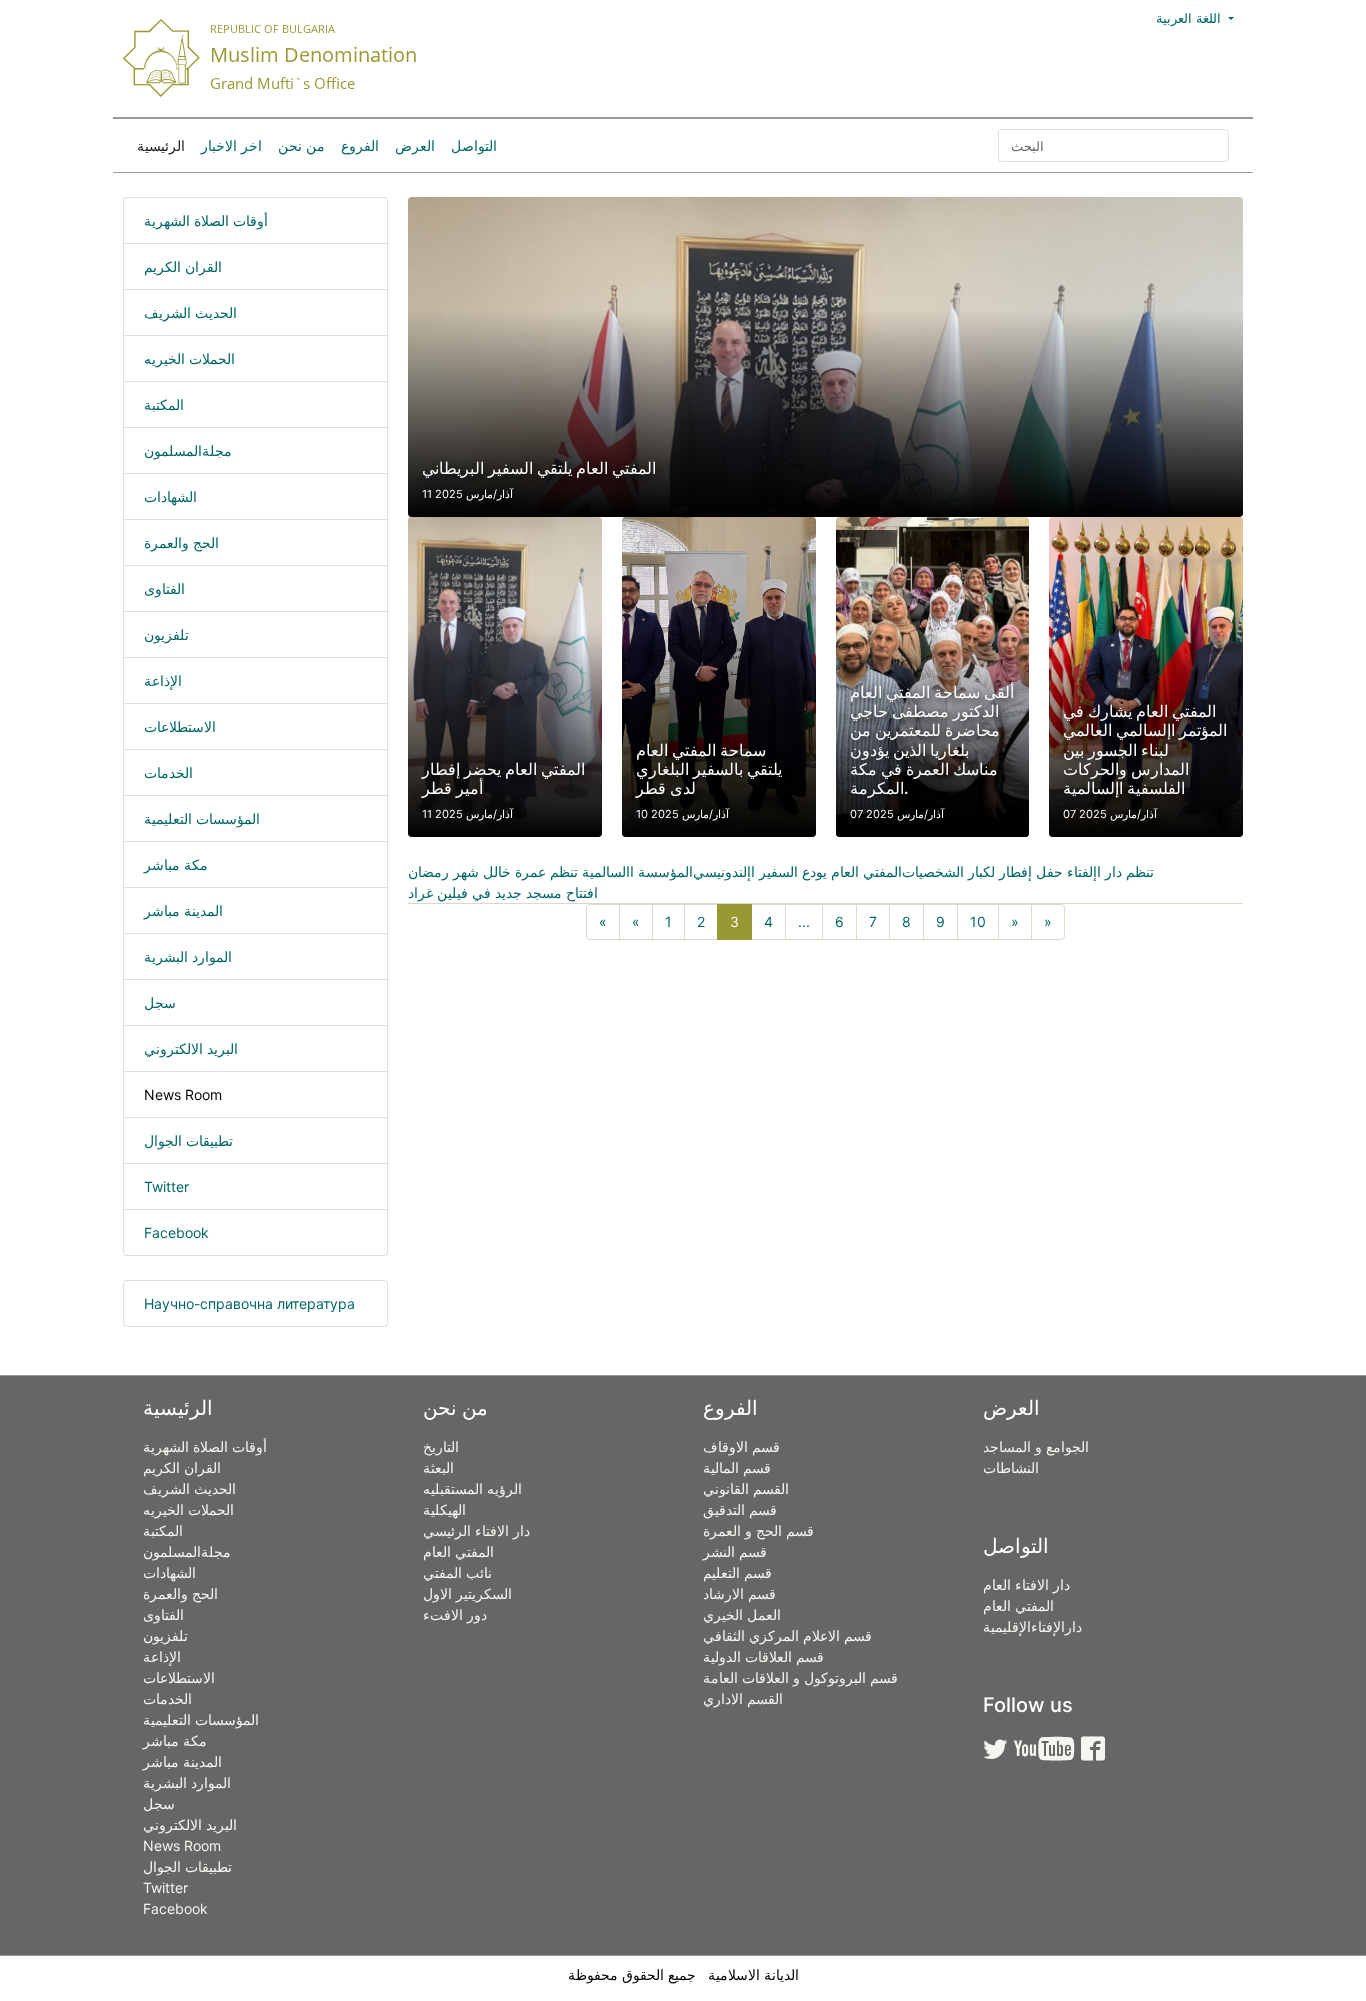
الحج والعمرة (181, 542)
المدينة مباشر (183, 910)
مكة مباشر (176, 864)
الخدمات (168, 772)
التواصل (474, 145)
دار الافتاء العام (1026, 1584)
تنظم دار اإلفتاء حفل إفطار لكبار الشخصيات (1028, 871)
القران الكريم (183, 266)
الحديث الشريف (190, 312)
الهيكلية (444, 1509)
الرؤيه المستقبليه (472, 1488)
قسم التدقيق (740, 1509)
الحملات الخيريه (189, 358)
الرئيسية (161, 145)
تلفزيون (166, 634)
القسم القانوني (746, 1488)
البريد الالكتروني (191, 1048)
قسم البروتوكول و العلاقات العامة (800, 1677)
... (804, 921)
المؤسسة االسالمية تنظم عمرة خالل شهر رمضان (550, 871)
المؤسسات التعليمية (202, 818)
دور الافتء (455, 1614)
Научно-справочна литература (249, 1303)
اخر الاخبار (231, 145)
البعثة (438, 1467)
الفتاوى (164, 588)
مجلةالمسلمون (188, 450)
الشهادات (170, 496)
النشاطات (1011, 1467)
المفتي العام (458, 1551)
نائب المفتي (457, 1572)
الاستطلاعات (180, 726)
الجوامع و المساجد (1036, 1446)
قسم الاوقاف (741, 1446)
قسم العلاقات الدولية (763, 1656)
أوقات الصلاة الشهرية (206, 220)
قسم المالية (737, 1467)
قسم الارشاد (739, 1593)
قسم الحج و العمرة (758, 1530)
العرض (415, 145)
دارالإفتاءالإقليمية (1032, 1626)
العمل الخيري (742, 1614)
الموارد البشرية (188, 956)
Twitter (166, 1186)
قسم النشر (735, 1551)
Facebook (176, 1232)
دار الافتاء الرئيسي (476, 1530)
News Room (183, 1094)
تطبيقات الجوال (188, 1140)
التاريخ (441, 1446)
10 (978, 921)
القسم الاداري (743, 1698)
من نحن (301, 145)
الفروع (360, 145)
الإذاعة (163, 680)
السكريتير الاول (467, 1593)
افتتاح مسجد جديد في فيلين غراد (503, 892)
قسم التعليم (737, 1572)
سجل (160, 1002)
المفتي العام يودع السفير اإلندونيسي (797, 871)
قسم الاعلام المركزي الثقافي (787, 1635)
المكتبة (164, 404)
